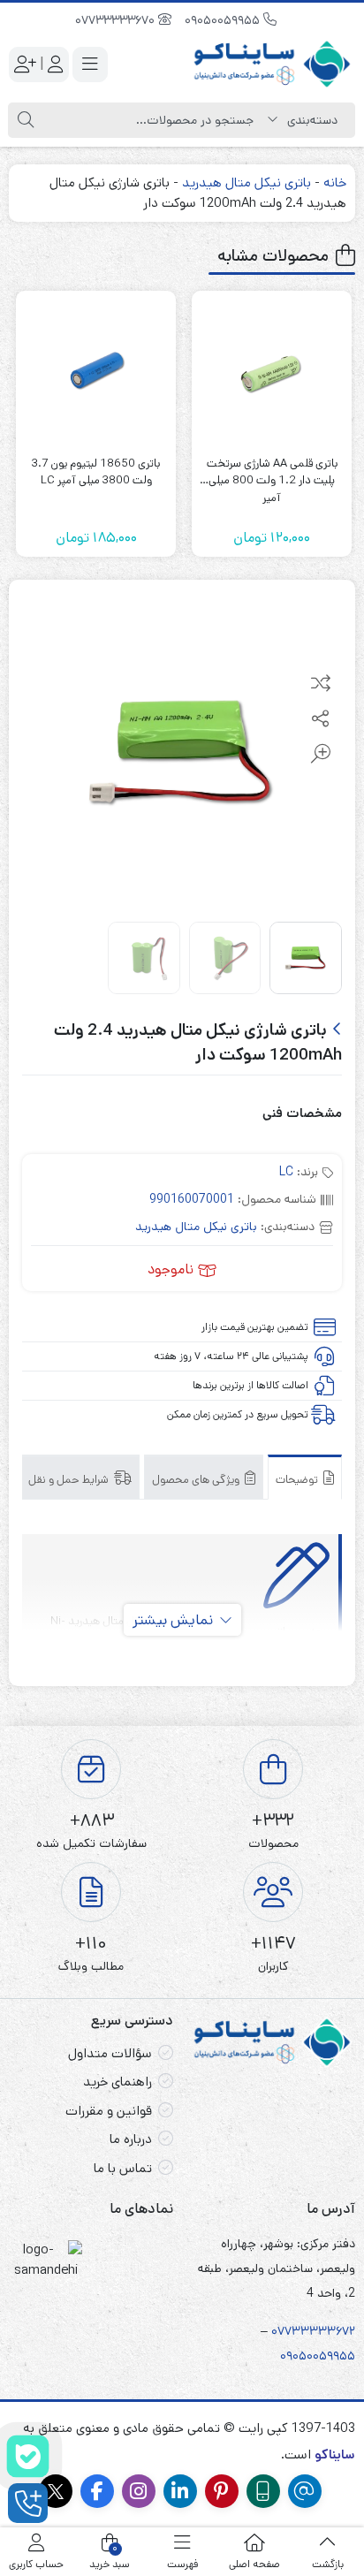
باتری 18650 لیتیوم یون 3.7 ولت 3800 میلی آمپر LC (96, 472)
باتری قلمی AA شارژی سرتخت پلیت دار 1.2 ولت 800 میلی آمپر (272, 472)
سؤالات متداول (110, 2053)
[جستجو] (26, 120)
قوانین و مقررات (109, 2111)
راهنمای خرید (118, 2082)
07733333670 (117, 20)
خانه (335, 182)
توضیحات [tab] (298, 1480)
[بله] (28, 2456)
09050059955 (224, 20)
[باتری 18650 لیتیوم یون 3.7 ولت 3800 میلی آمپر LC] (96, 371)
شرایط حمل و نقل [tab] (70, 1480)
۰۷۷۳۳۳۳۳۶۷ (310, 2331)
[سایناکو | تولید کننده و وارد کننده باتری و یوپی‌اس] (273, 64)
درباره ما (131, 2139)
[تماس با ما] (28, 2503)
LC (286, 1172)
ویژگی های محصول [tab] (197, 1480)
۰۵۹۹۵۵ (334, 2356)
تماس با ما (123, 2168)
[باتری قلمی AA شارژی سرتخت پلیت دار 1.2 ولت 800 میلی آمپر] (272, 371)
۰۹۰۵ (293, 2356)
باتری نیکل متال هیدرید (246, 182)
